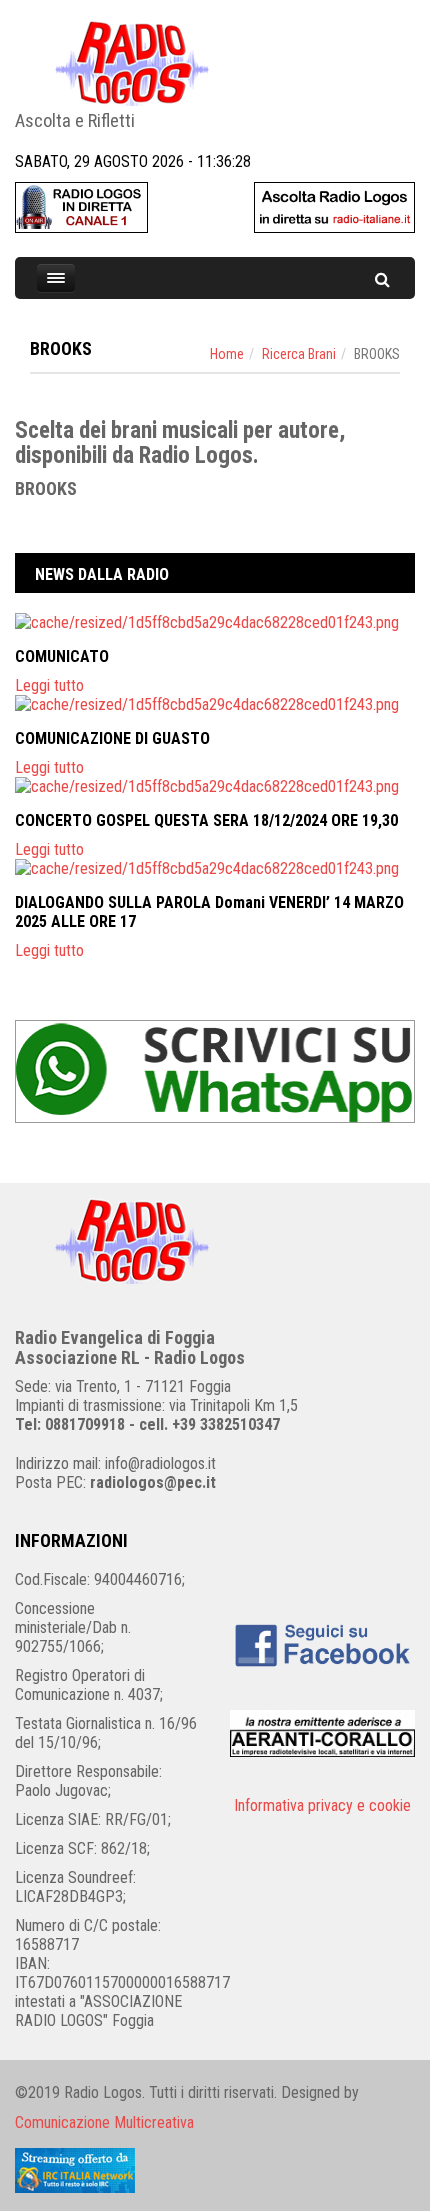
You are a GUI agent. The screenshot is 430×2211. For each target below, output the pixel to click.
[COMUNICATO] (215, 622)
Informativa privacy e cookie (322, 1805)
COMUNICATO (62, 656)
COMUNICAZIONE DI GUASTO (112, 738)
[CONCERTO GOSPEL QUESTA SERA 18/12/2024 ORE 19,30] (215, 786)
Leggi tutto (49, 685)
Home (227, 354)
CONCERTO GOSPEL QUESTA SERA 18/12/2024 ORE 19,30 (206, 820)
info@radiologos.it (160, 1463)
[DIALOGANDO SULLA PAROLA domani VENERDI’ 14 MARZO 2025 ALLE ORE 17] (215, 868)
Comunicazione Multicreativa (104, 2122)
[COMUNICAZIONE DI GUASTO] (215, 704)
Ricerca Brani (299, 354)
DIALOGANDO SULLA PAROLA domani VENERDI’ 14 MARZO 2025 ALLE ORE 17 (209, 912)
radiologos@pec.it (153, 1482)
